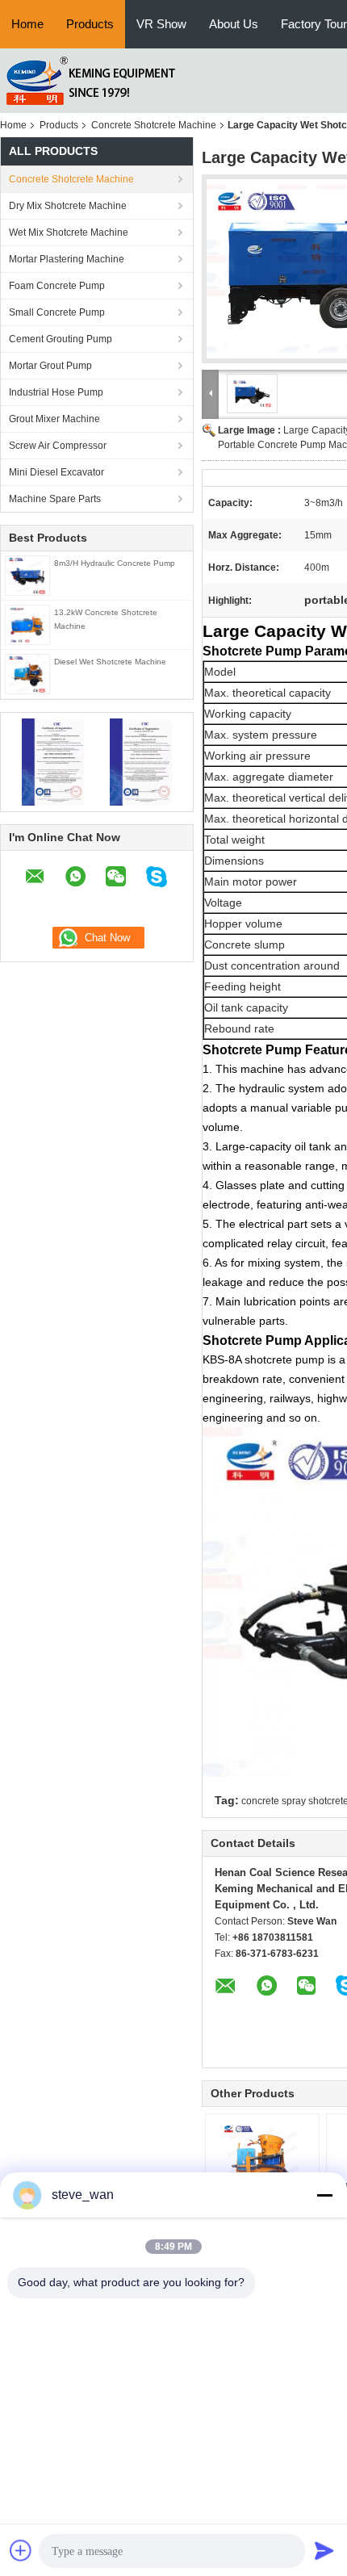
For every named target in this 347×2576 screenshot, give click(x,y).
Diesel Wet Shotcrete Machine (110, 662)
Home (27, 24)
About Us (234, 24)
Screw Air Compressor (58, 446)
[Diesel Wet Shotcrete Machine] (27, 673)
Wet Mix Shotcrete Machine (69, 232)
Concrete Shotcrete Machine (154, 125)
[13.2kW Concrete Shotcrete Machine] (27, 624)
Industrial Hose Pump (56, 392)
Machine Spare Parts (55, 499)
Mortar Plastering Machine (67, 259)
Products (90, 24)
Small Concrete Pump (57, 312)
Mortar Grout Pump (50, 366)
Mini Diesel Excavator (56, 472)
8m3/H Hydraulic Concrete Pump (115, 563)
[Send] (324, 2550)
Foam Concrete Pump (57, 286)
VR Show (161, 24)
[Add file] (21, 2550)
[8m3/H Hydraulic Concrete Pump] (27, 575)
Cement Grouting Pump (61, 339)
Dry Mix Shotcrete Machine (68, 206)
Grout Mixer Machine (54, 419)
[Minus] (324, 2195)
